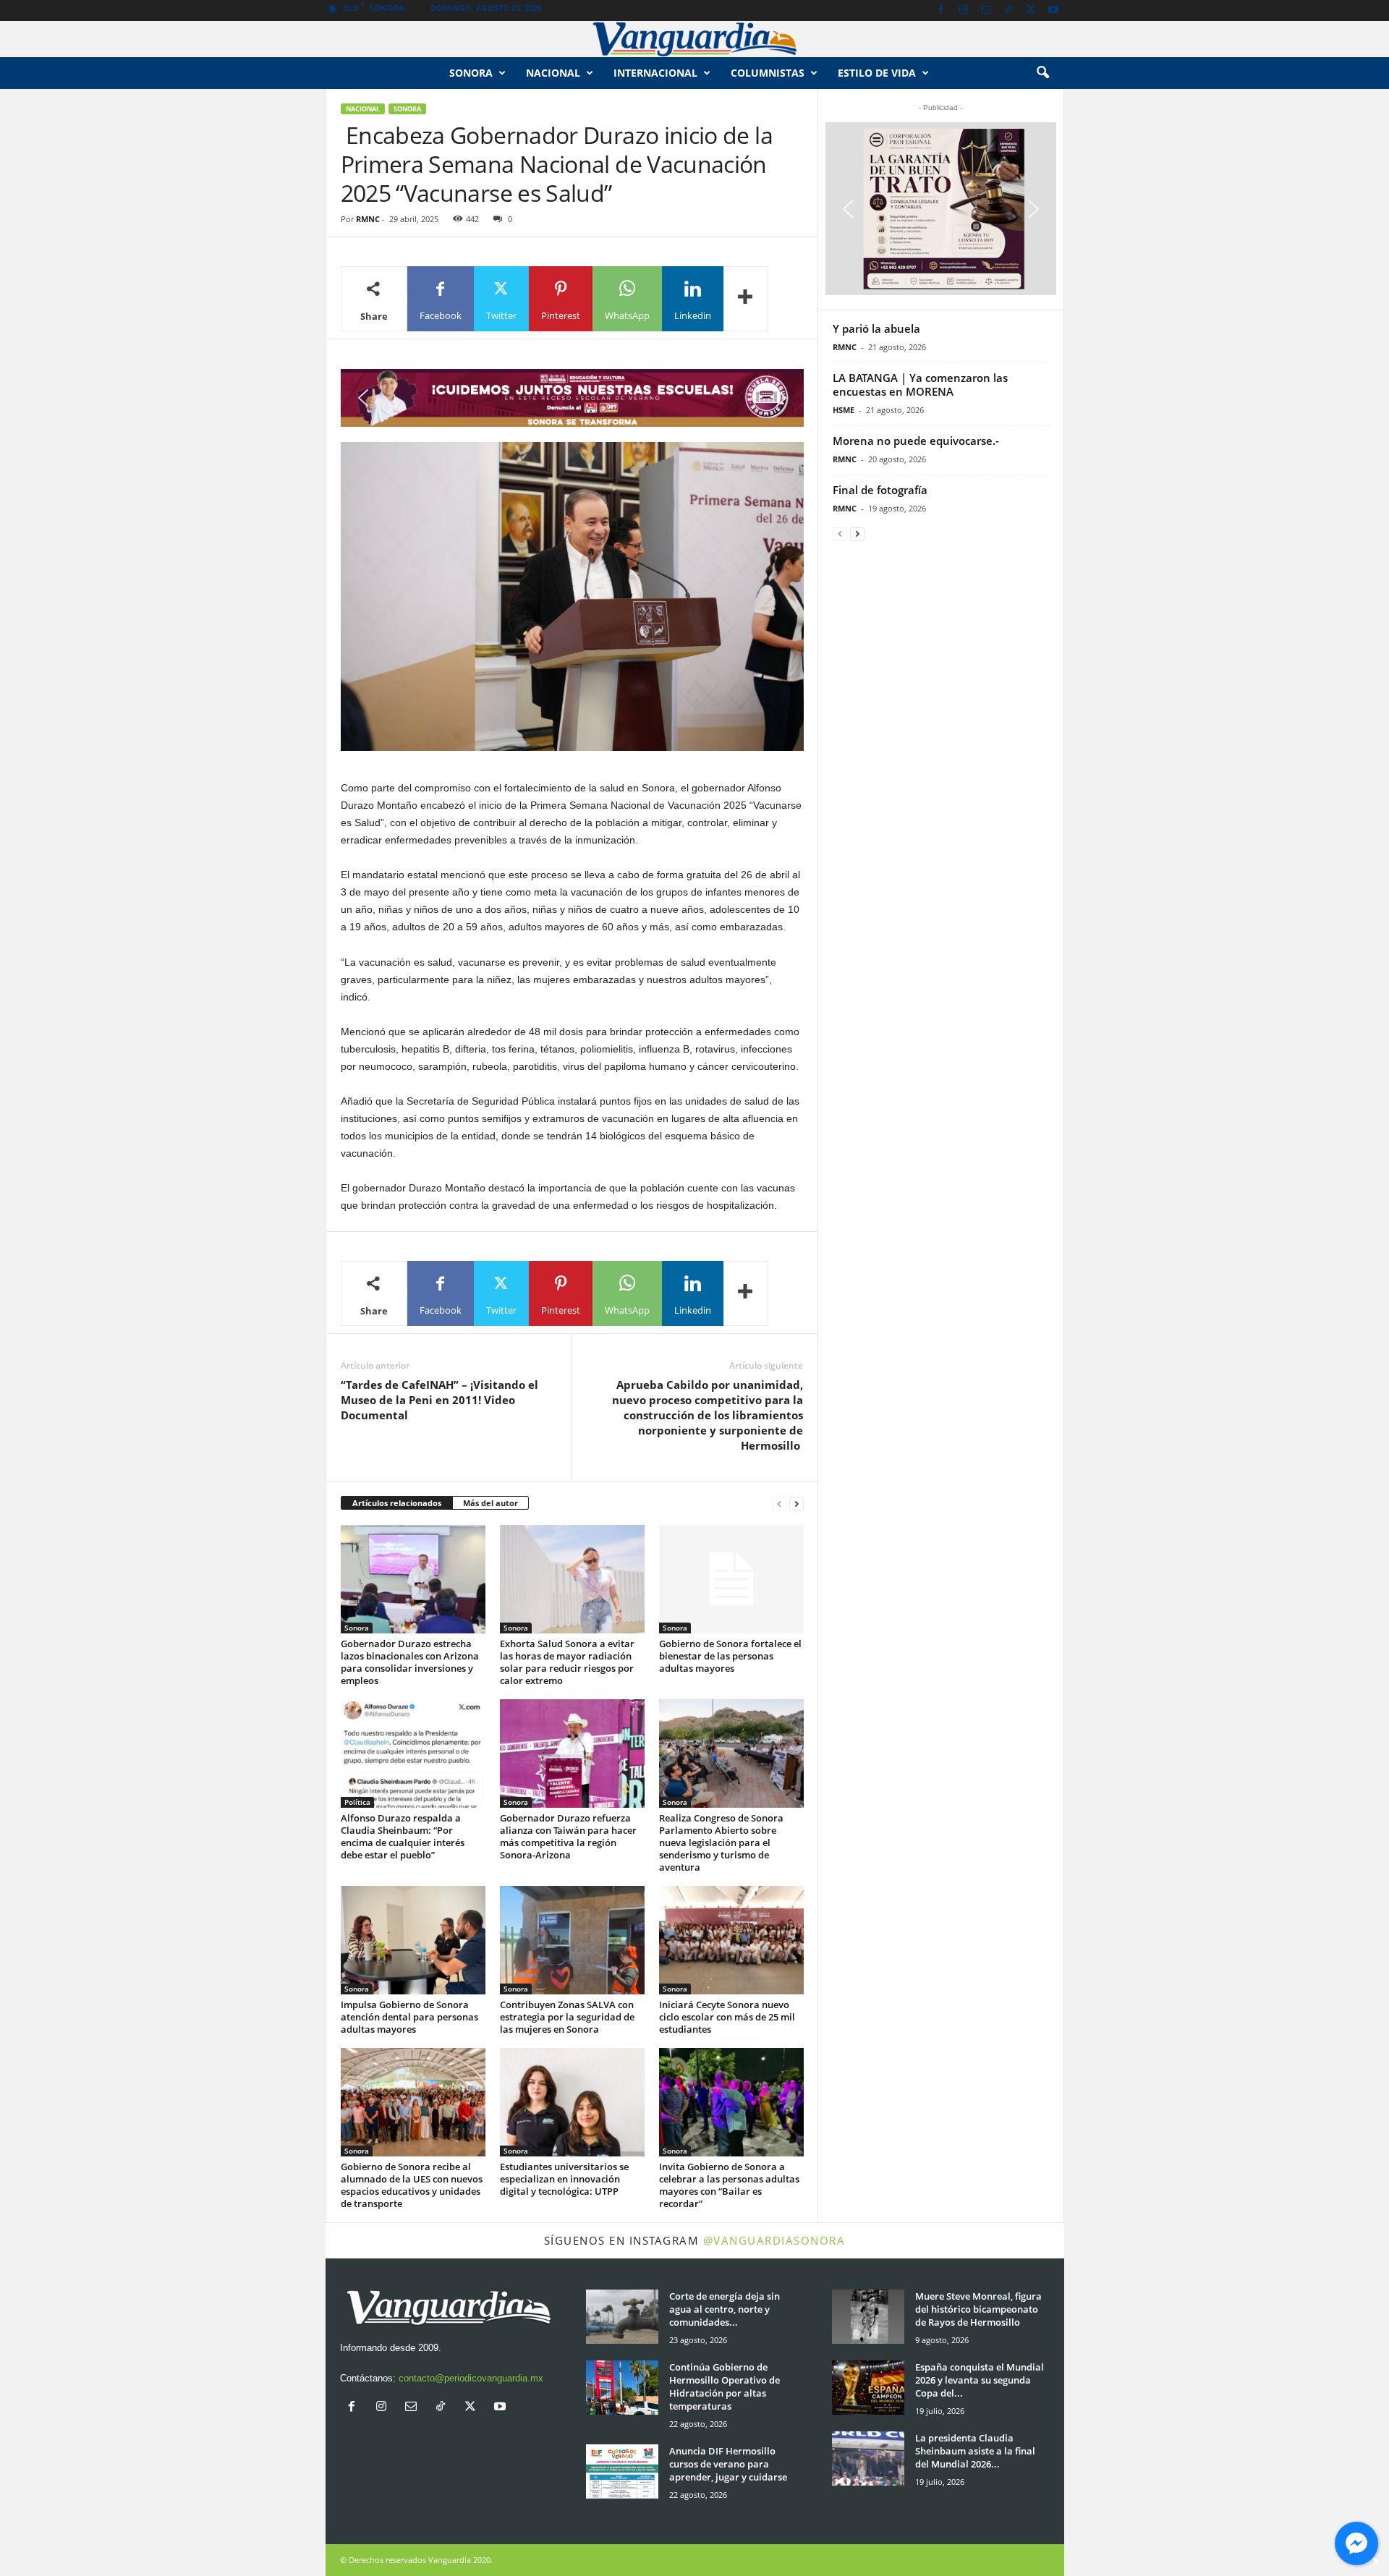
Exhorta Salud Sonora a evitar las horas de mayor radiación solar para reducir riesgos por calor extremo (567, 1662)
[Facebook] (941, 10)
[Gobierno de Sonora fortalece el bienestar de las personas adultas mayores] (731, 1579)
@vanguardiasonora (774, 2240)
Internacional (655, 73)
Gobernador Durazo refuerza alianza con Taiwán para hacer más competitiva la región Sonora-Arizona (568, 1836)
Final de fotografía (880, 490)
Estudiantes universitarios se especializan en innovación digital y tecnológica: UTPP (564, 2179)
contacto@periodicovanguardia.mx (471, 2378)
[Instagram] (964, 10)
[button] (1042, 73)
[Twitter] (1031, 10)
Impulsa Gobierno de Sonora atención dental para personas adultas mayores (409, 2017)
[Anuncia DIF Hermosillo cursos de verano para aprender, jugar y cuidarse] (622, 2471)
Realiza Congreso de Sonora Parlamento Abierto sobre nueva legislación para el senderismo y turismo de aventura (721, 1842)
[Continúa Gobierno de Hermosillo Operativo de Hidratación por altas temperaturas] (622, 2388)
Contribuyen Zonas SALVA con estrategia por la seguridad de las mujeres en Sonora (567, 2017)
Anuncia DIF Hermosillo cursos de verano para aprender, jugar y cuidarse (728, 2464)
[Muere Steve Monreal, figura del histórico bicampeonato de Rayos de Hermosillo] (868, 2317)
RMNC (368, 219)
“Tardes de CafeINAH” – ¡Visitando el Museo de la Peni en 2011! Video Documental (439, 1400)
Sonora (471, 73)
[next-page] (797, 1504)
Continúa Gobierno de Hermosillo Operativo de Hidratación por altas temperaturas (725, 2386)
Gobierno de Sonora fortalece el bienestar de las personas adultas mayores (730, 1656)
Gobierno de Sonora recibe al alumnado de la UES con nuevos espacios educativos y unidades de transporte (412, 2185)
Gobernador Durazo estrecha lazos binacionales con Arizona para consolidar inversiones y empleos (410, 1662)
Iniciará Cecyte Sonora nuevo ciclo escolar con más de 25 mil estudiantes (727, 2017)
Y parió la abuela (876, 328)
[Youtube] (1053, 10)
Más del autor (490, 1503)
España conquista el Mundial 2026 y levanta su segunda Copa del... (980, 2380)
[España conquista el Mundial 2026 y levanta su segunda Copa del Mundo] (868, 2388)
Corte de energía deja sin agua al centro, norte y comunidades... (725, 2309)
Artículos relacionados (397, 1503)
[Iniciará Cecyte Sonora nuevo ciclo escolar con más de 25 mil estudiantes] (731, 1940)
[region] (572, 398)
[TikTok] (1008, 10)
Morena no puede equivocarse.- (916, 441)
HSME (844, 410)
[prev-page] (779, 1504)
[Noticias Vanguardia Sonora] (694, 39)
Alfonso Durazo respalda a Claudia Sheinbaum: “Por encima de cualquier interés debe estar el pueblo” (403, 1836)
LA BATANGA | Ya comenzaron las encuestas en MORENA (920, 384)
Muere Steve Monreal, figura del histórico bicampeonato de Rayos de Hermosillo (978, 2309)
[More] (746, 299)
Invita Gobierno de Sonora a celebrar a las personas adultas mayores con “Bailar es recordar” (729, 2185)
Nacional (553, 73)
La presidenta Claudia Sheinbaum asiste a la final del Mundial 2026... (975, 2451)
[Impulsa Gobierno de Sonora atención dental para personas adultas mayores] (413, 1940)
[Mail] (986, 10)
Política (357, 1802)
